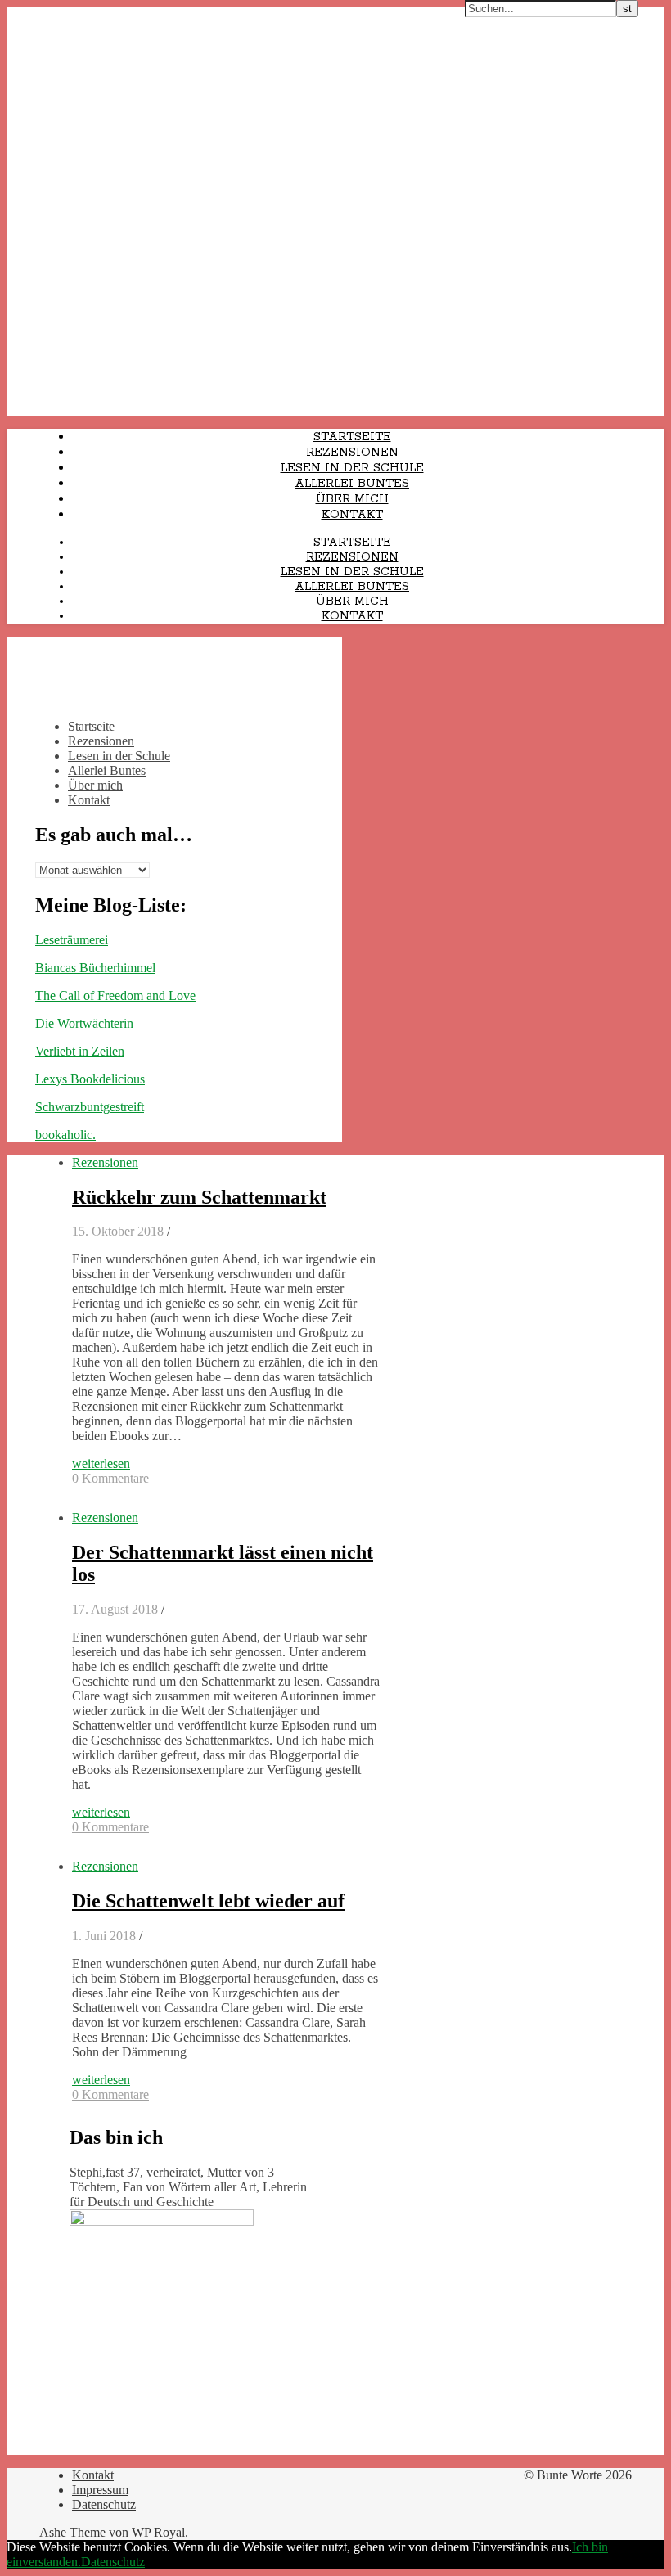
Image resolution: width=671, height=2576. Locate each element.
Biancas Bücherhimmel (95, 968)
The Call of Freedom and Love (115, 995)
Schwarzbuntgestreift (90, 1107)
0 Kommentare (110, 1478)
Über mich (352, 499)
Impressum (100, 2490)
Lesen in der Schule (352, 468)
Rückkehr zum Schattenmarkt (199, 1197)
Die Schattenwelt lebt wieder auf (208, 1901)
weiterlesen (101, 1464)
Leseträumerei (72, 940)
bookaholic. (65, 1135)
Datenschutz (104, 2504)
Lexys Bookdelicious (90, 1079)
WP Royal (158, 2532)
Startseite (352, 437)
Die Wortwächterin (84, 1023)
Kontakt (352, 515)
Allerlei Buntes (352, 484)
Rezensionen (352, 453)
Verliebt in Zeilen (80, 1051)
